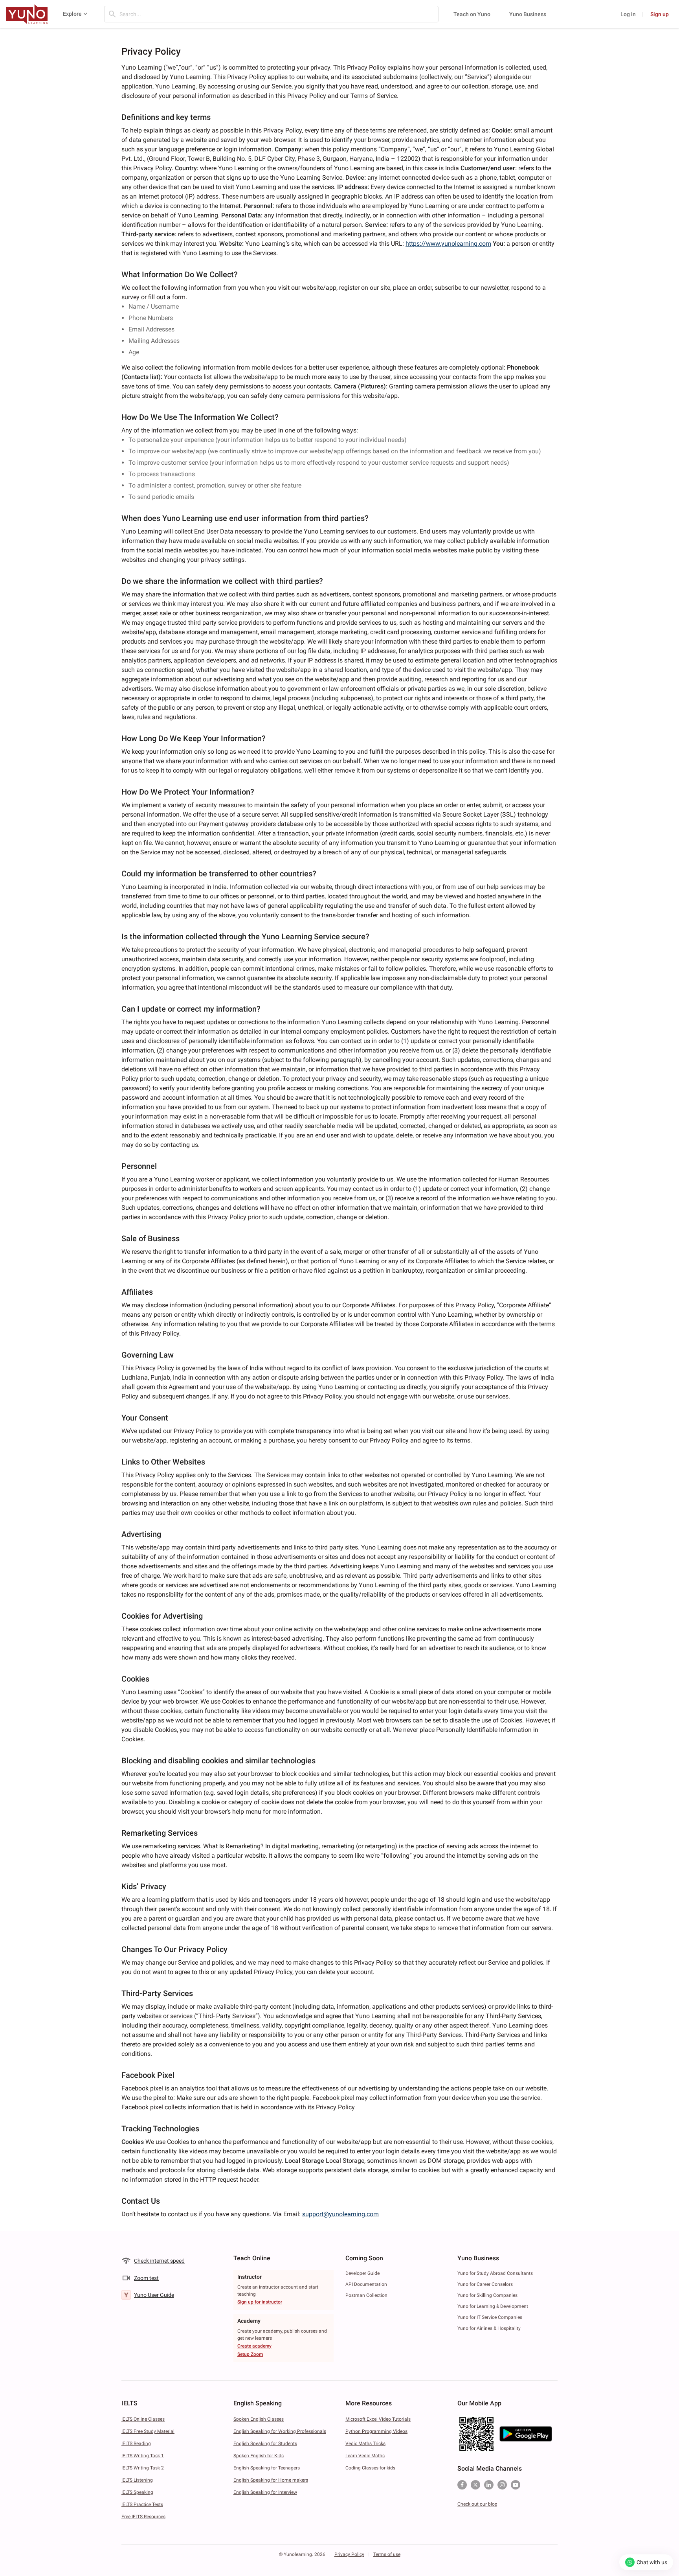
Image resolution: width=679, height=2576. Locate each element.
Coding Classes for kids (370, 2468)
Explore (72, 14)
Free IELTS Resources (143, 2517)
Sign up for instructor (260, 2302)
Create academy (254, 2346)
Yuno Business (528, 14)
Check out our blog (477, 2504)
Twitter (475, 2485)
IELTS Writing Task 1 (143, 2456)
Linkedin (489, 2485)
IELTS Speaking (137, 2492)
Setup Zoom (250, 2354)
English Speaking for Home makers (271, 2480)
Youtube (516, 2485)
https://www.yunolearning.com (448, 244)
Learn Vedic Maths (365, 2456)
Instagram (502, 2485)
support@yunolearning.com (340, 2214)
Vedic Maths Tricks (365, 2444)
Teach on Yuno (472, 14)
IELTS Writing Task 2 (143, 2468)
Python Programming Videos (376, 2431)
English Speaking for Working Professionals (280, 2431)
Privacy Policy (349, 2554)
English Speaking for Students (265, 2444)
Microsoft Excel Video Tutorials (378, 2419)
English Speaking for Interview (265, 2492)
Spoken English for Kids (259, 2456)
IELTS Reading (136, 2444)
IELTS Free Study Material (148, 2431)
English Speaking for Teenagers (267, 2468)
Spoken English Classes (259, 2419)
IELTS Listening (137, 2480)
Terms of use (387, 2554)
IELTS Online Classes (143, 2419)
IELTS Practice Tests (142, 2504)
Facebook (462, 2485)
